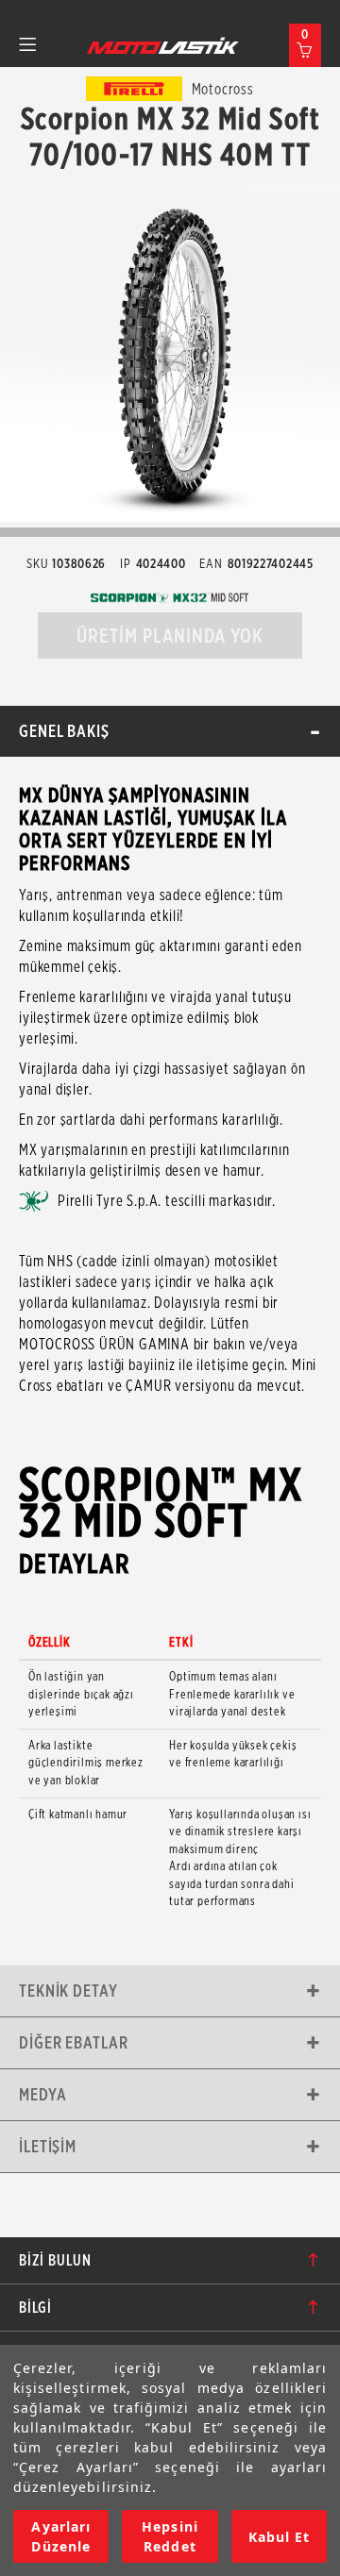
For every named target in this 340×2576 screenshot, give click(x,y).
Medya (43, 2094)
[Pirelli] (134, 89)
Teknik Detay (68, 1991)
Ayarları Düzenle (60, 2536)
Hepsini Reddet (170, 2536)
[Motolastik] (163, 45)
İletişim (48, 2146)
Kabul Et (279, 2537)
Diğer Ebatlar (74, 2042)
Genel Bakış (64, 731)
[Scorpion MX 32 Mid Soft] (170, 352)
